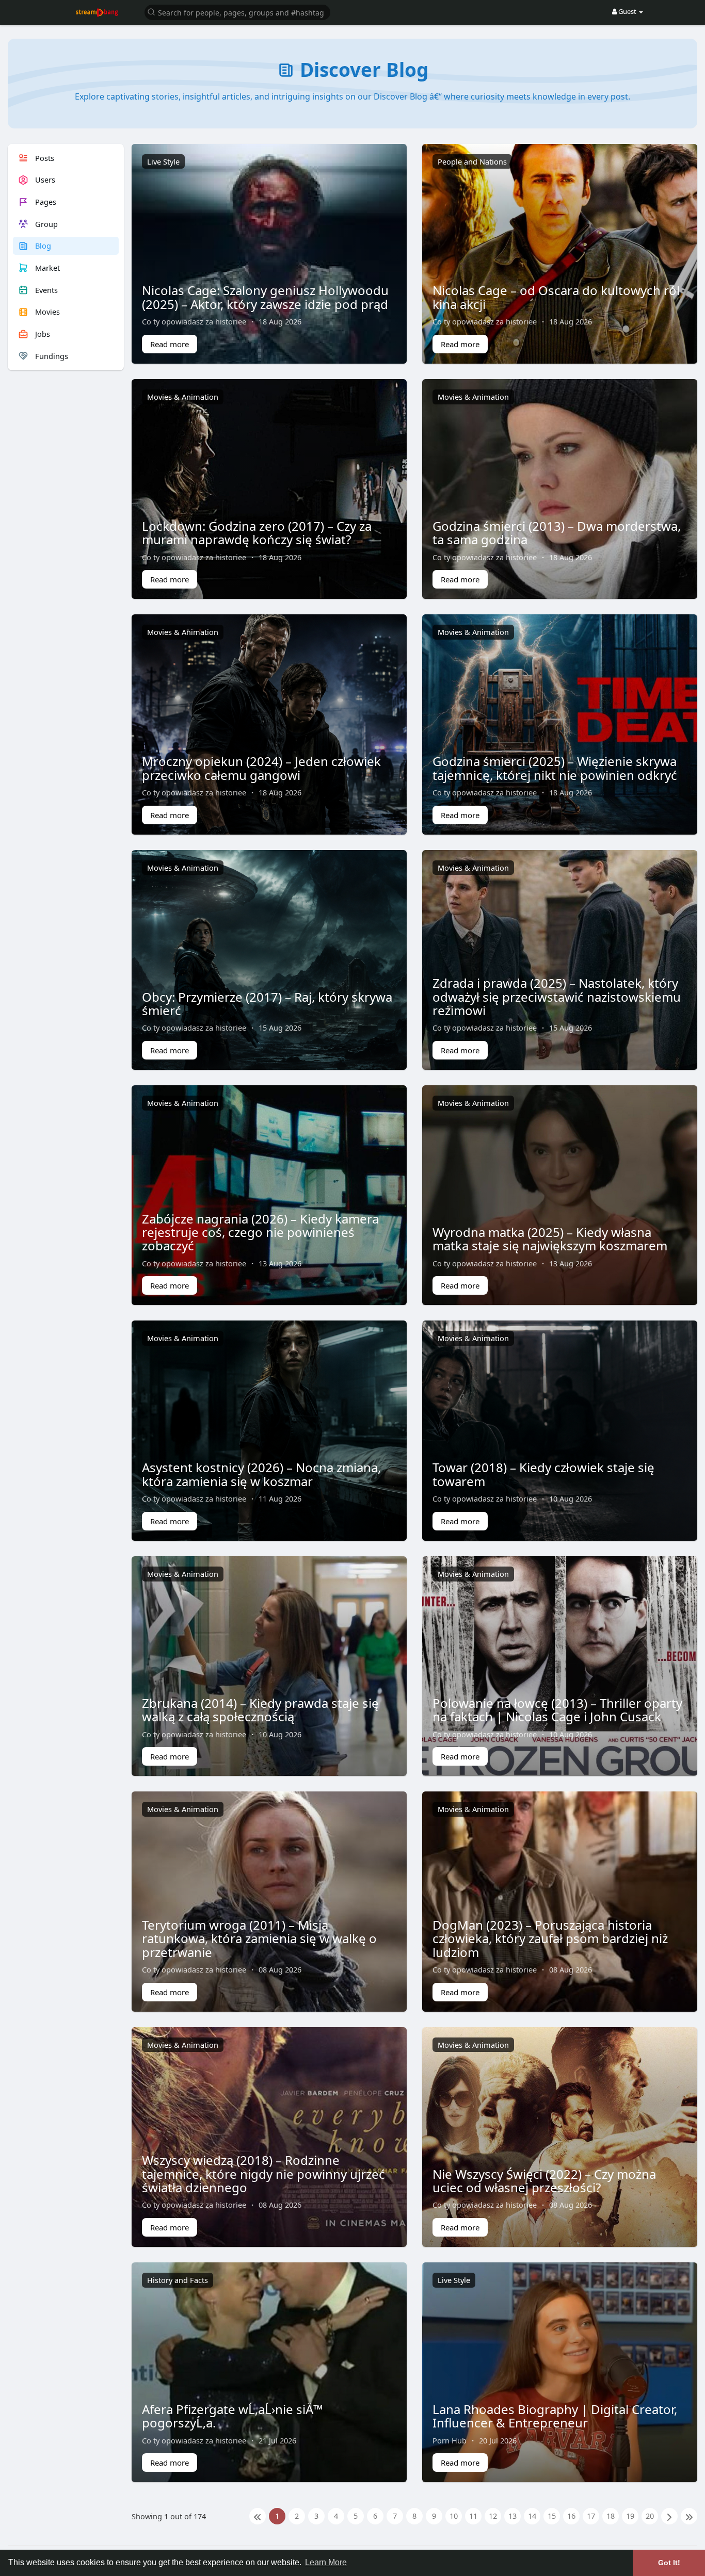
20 (650, 2516)
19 (630, 2516)
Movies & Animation (183, 397)
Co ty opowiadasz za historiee (194, 321)
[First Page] (258, 2516)
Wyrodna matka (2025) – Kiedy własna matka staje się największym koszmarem (550, 1239)
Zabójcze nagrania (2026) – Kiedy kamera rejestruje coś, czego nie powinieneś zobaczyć (260, 1232)
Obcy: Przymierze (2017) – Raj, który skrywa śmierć (267, 1004)
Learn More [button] (326, 2562)
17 (591, 2516)
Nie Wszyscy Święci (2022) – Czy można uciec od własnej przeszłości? (544, 2181)
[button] (237, 12)
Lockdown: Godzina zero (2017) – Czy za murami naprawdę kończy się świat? (257, 533)
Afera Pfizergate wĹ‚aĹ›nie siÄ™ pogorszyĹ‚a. (233, 2416)
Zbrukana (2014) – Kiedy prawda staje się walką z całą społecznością (260, 1710)
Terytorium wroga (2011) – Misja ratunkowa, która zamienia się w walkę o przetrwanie (259, 1938)
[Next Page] (669, 2516)
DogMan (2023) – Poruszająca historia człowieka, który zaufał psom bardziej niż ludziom (550, 1938)
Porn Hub (450, 2440)
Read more (170, 344)
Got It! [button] (669, 2563)
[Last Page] (689, 2516)
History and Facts (178, 2280)
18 (611, 2516)
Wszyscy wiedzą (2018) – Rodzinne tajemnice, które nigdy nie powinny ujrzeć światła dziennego (263, 2174)
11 (473, 2516)
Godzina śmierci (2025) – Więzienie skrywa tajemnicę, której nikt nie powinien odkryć (555, 768)
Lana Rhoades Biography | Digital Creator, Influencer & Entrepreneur (555, 2416)
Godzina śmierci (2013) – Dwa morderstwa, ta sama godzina (557, 533)
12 (493, 2516)
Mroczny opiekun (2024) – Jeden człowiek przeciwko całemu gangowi (261, 768)
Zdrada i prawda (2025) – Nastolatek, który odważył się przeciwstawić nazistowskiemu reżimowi (557, 997)
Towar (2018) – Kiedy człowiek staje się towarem (543, 1474)
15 (552, 2516)
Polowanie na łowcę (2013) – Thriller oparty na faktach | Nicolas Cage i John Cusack (557, 1710)
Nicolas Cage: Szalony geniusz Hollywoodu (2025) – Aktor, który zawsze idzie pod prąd (265, 297)
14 (532, 2516)
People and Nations (472, 161)
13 (512, 2516)
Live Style (163, 161)
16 (571, 2516)
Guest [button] (627, 11)
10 (454, 2516)
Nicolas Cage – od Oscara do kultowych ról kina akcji (556, 297)
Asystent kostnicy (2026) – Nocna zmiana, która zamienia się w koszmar (261, 1474)
